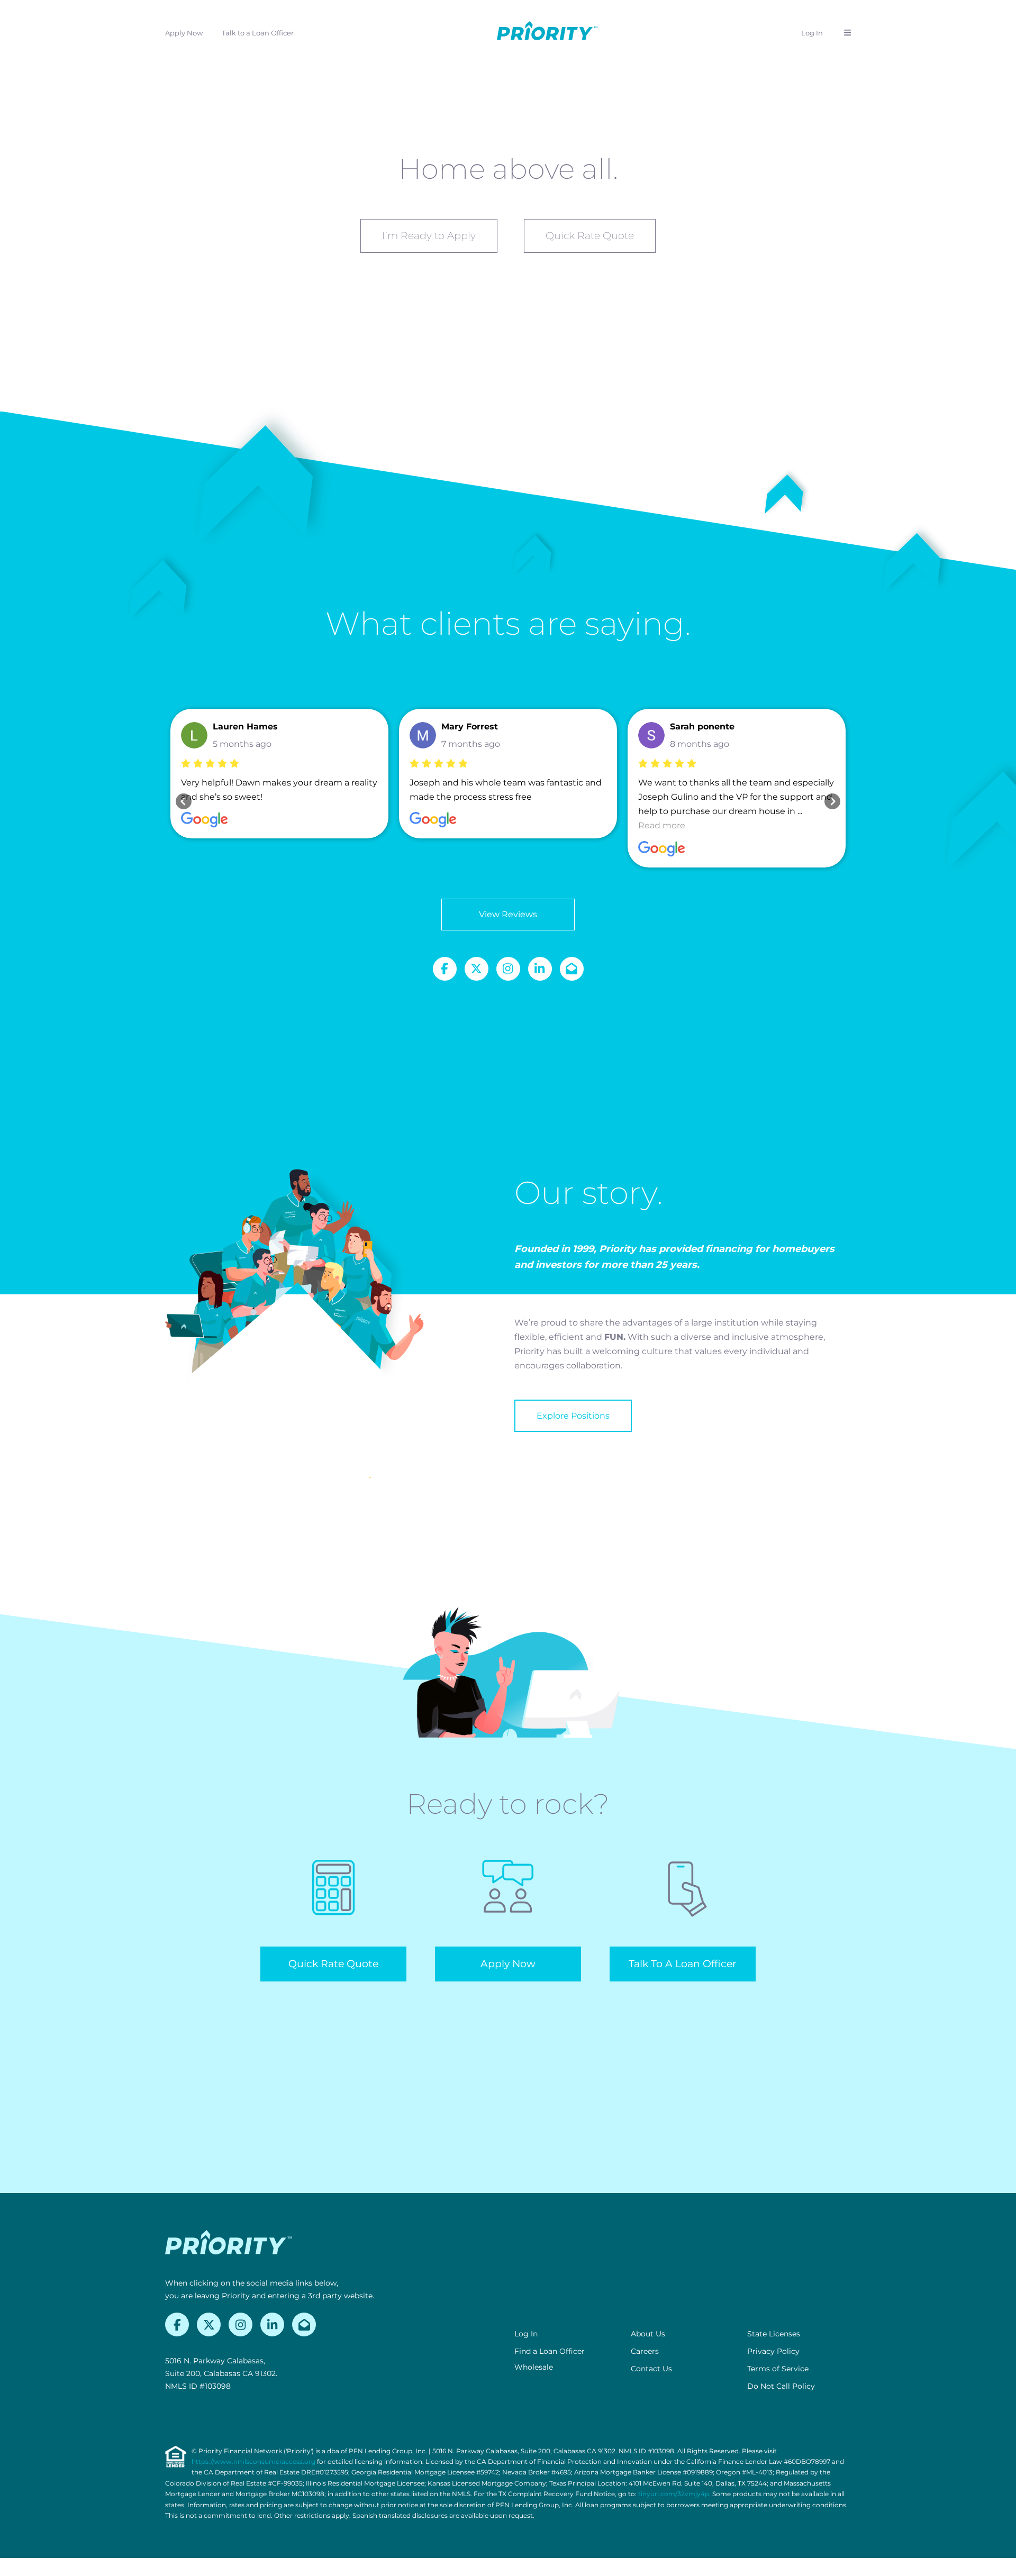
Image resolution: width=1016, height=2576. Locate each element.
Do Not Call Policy (781, 2386)
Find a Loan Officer (550, 2351)
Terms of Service (778, 2369)
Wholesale (534, 2367)
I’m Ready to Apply (429, 236)
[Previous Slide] (184, 801)
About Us (648, 2334)
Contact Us (651, 2369)
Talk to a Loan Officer (258, 33)
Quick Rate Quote (590, 236)
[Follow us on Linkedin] (540, 969)
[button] (847, 33)
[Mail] (572, 969)
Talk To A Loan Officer (683, 1964)
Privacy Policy (773, 2351)
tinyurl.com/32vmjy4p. (674, 2494)
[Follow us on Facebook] (445, 969)
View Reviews (508, 914)
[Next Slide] (832, 801)
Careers (645, 2351)
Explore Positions (573, 1416)
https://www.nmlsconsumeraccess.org (253, 2461)
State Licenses (774, 2334)
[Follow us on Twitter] (477, 969)
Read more (662, 825)
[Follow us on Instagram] (508, 969)
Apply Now (184, 33)
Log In (812, 33)
